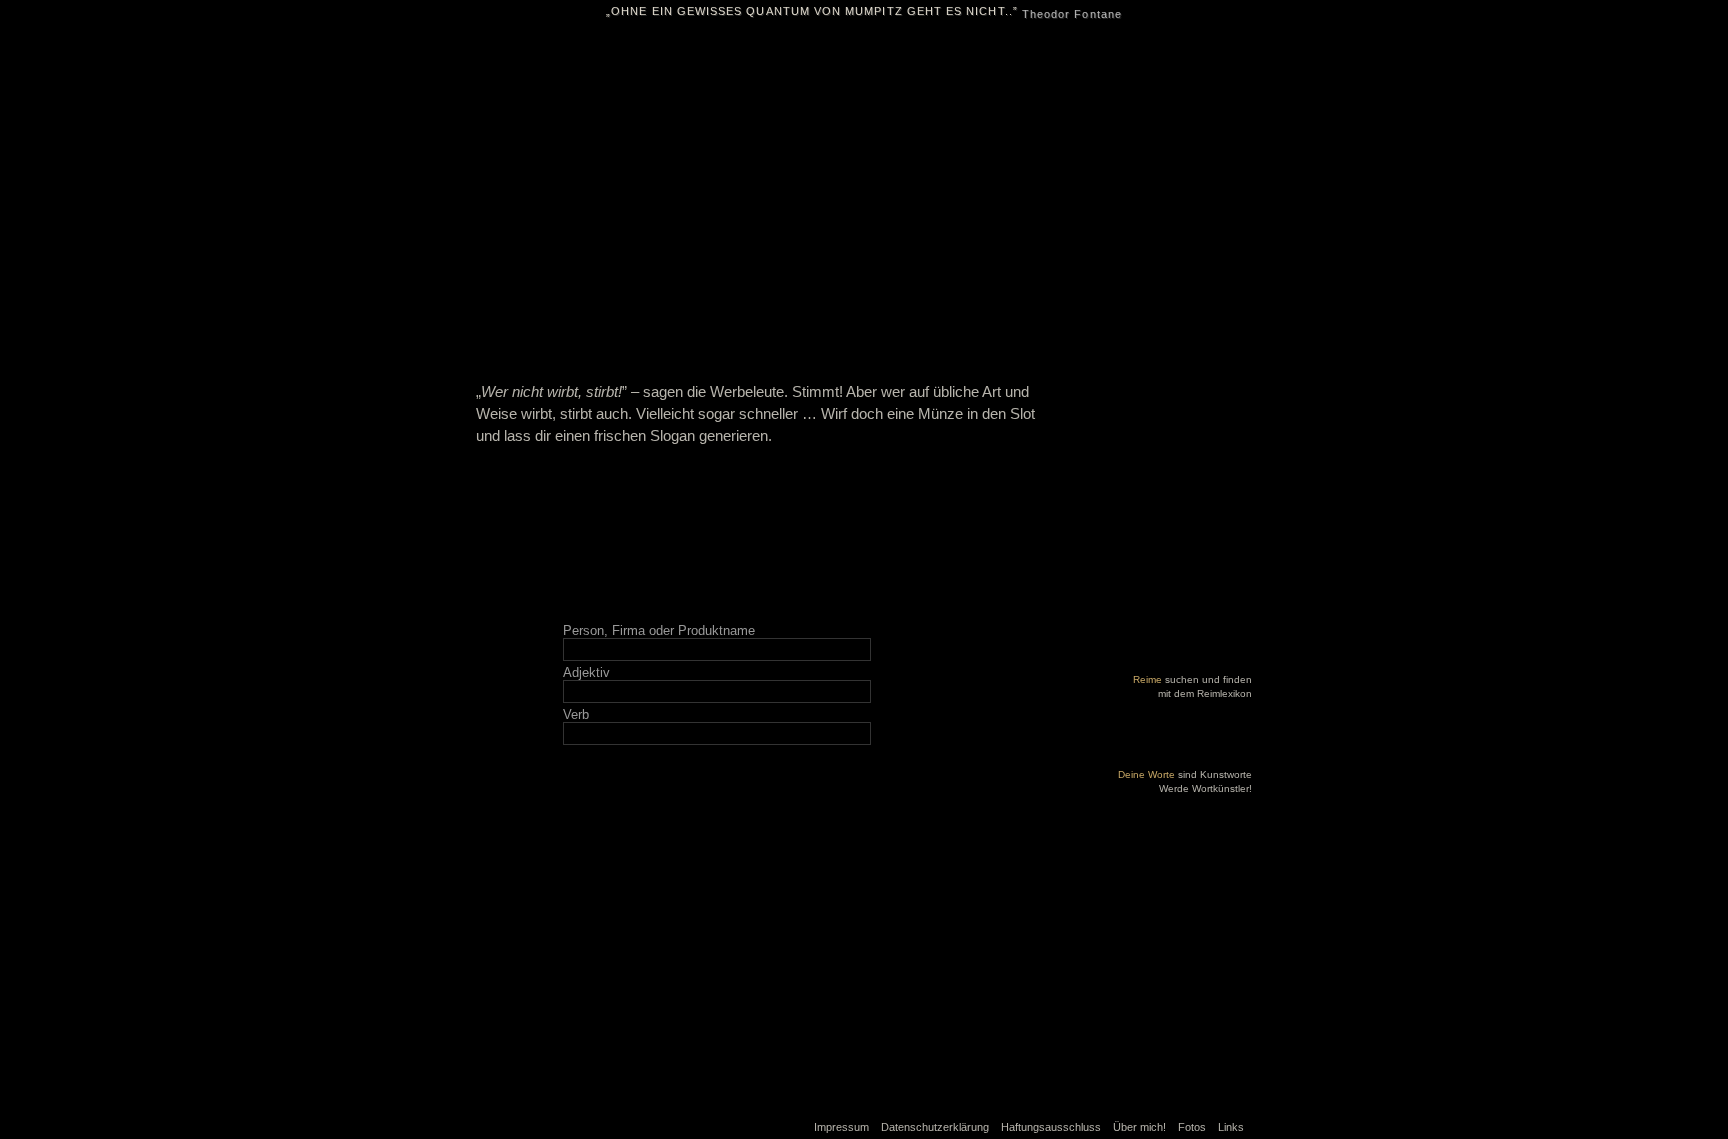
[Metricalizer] (1147, 462)
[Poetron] (1147, 399)
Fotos (1192, 1127)
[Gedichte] (1147, 562)
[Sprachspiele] (1147, 595)
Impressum (841, 1127)
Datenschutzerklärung (935, 1127)
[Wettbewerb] (1147, 623)
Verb (576, 714)
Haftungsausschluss (1051, 1127)
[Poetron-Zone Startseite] (864, 165)
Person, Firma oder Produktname (659, 630)
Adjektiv (586, 672)
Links (1231, 1127)
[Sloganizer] (1147, 433)
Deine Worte (1146, 774)
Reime (1147, 679)
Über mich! (1139, 1127)
